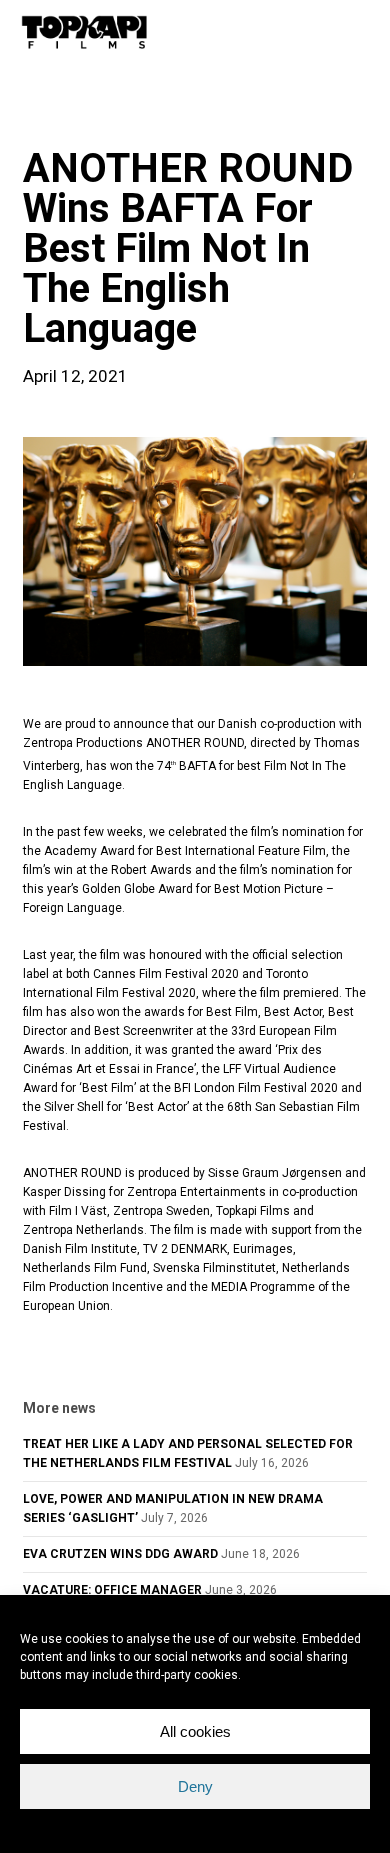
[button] (361, 32)
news (55, 114)
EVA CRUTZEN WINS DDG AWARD (120, 1554)
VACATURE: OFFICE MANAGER (112, 1590)
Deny (195, 1786)
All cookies (195, 1731)
